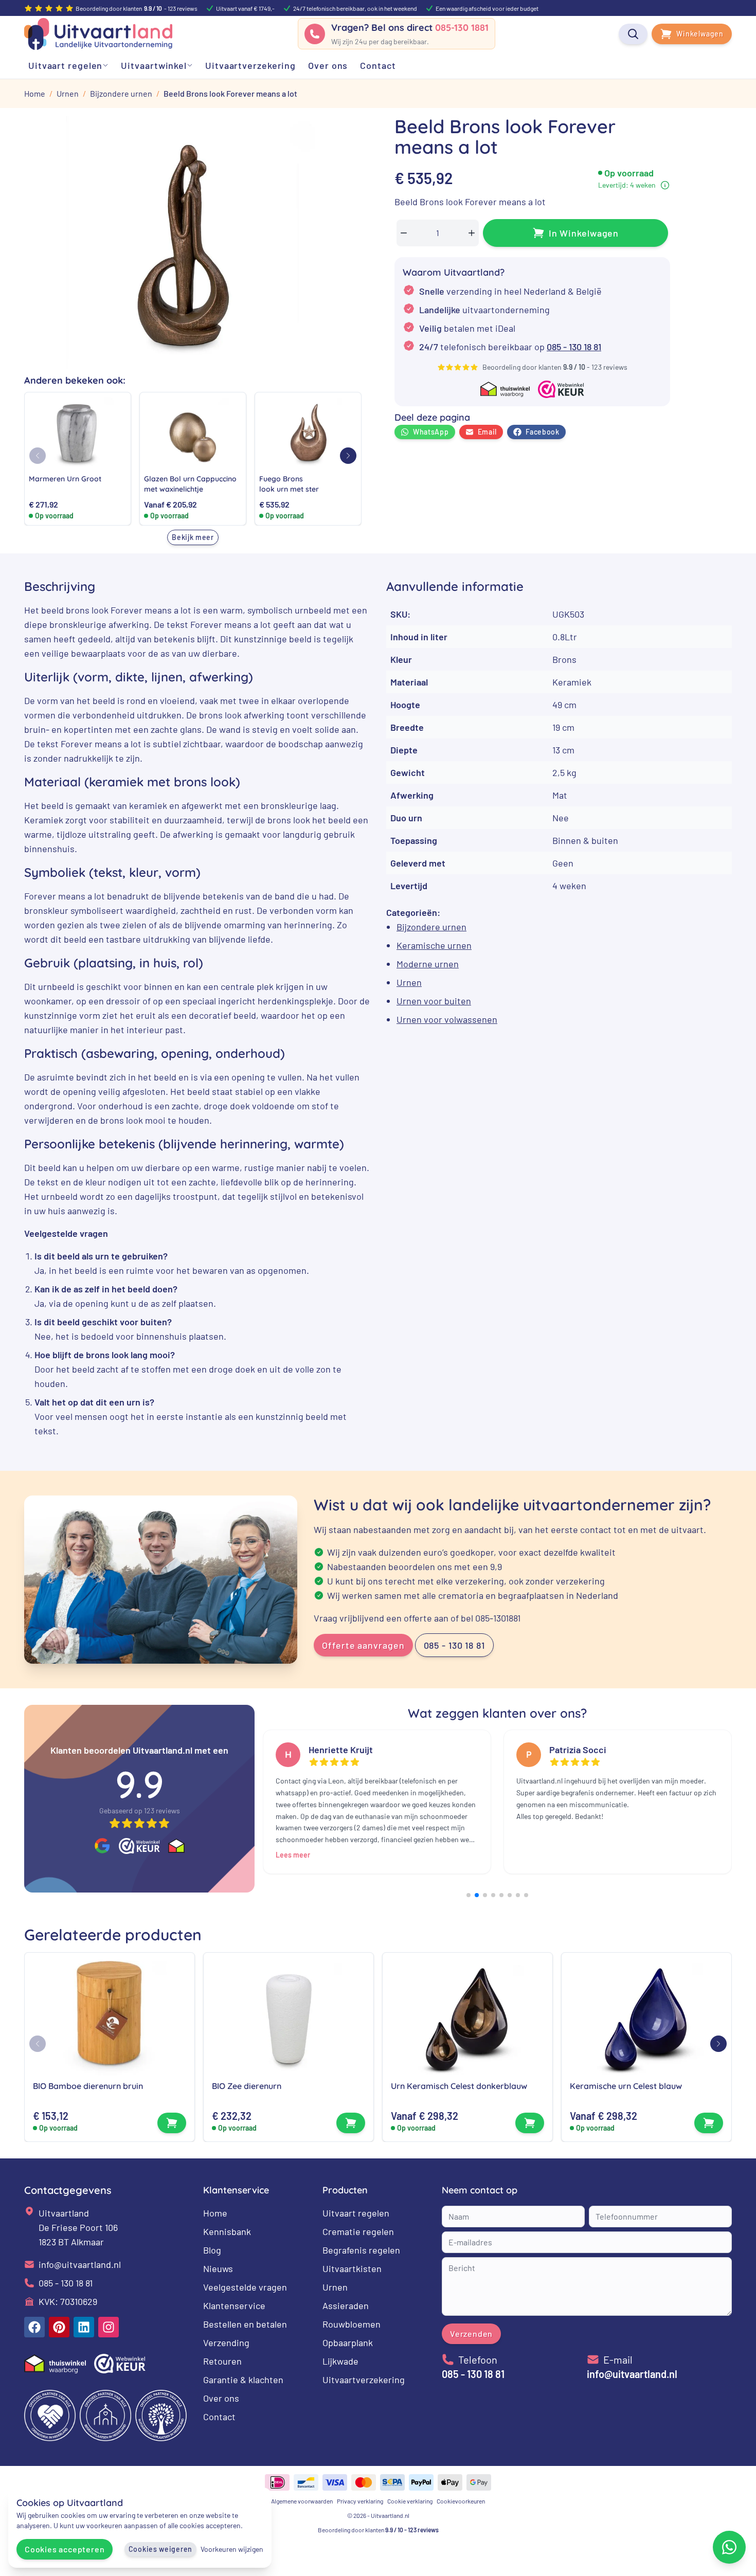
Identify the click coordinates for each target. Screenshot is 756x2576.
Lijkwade (340, 2361)
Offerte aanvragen (363, 1645)
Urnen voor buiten (434, 1001)
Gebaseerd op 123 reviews (140, 1811)
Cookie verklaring (410, 2501)
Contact (219, 2417)
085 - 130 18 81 (574, 347)
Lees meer (293, 1855)
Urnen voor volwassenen (447, 1019)
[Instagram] (109, 2327)
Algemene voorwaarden (302, 2501)
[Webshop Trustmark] (139, 1846)
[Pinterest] (59, 2327)
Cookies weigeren (160, 2549)
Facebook (543, 432)
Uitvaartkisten (352, 2268)
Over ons (221, 2398)
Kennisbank (227, 2231)
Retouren (222, 2361)
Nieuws (218, 2268)
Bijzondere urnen (431, 927)
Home (215, 2213)
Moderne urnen (428, 964)
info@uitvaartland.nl (80, 2264)
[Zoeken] (633, 34)
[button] (348, 456)
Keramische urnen (434, 945)
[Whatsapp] (729, 2547)
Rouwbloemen (352, 2324)
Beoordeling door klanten (378, 2530)
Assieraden (346, 2305)
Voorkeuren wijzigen (232, 2549)
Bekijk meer (193, 537)
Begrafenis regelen (361, 2250)
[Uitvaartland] (98, 34)
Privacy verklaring (360, 2501)
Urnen (409, 982)
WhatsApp (431, 432)
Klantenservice (234, 2305)
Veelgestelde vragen (245, 2287)
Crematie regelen (358, 2231)
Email (488, 432)
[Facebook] (34, 2327)
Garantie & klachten (243, 2380)
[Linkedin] (84, 2327)
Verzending (226, 2343)
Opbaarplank (348, 2343)
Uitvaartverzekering (364, 2380)
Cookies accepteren (65, 2549)
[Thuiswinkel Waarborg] (176, 1846)
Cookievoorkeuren (461, 2501)
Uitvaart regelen (356, 2213)
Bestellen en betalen (245, 2324)
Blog (212, 2250)
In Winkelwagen (584, 233)
